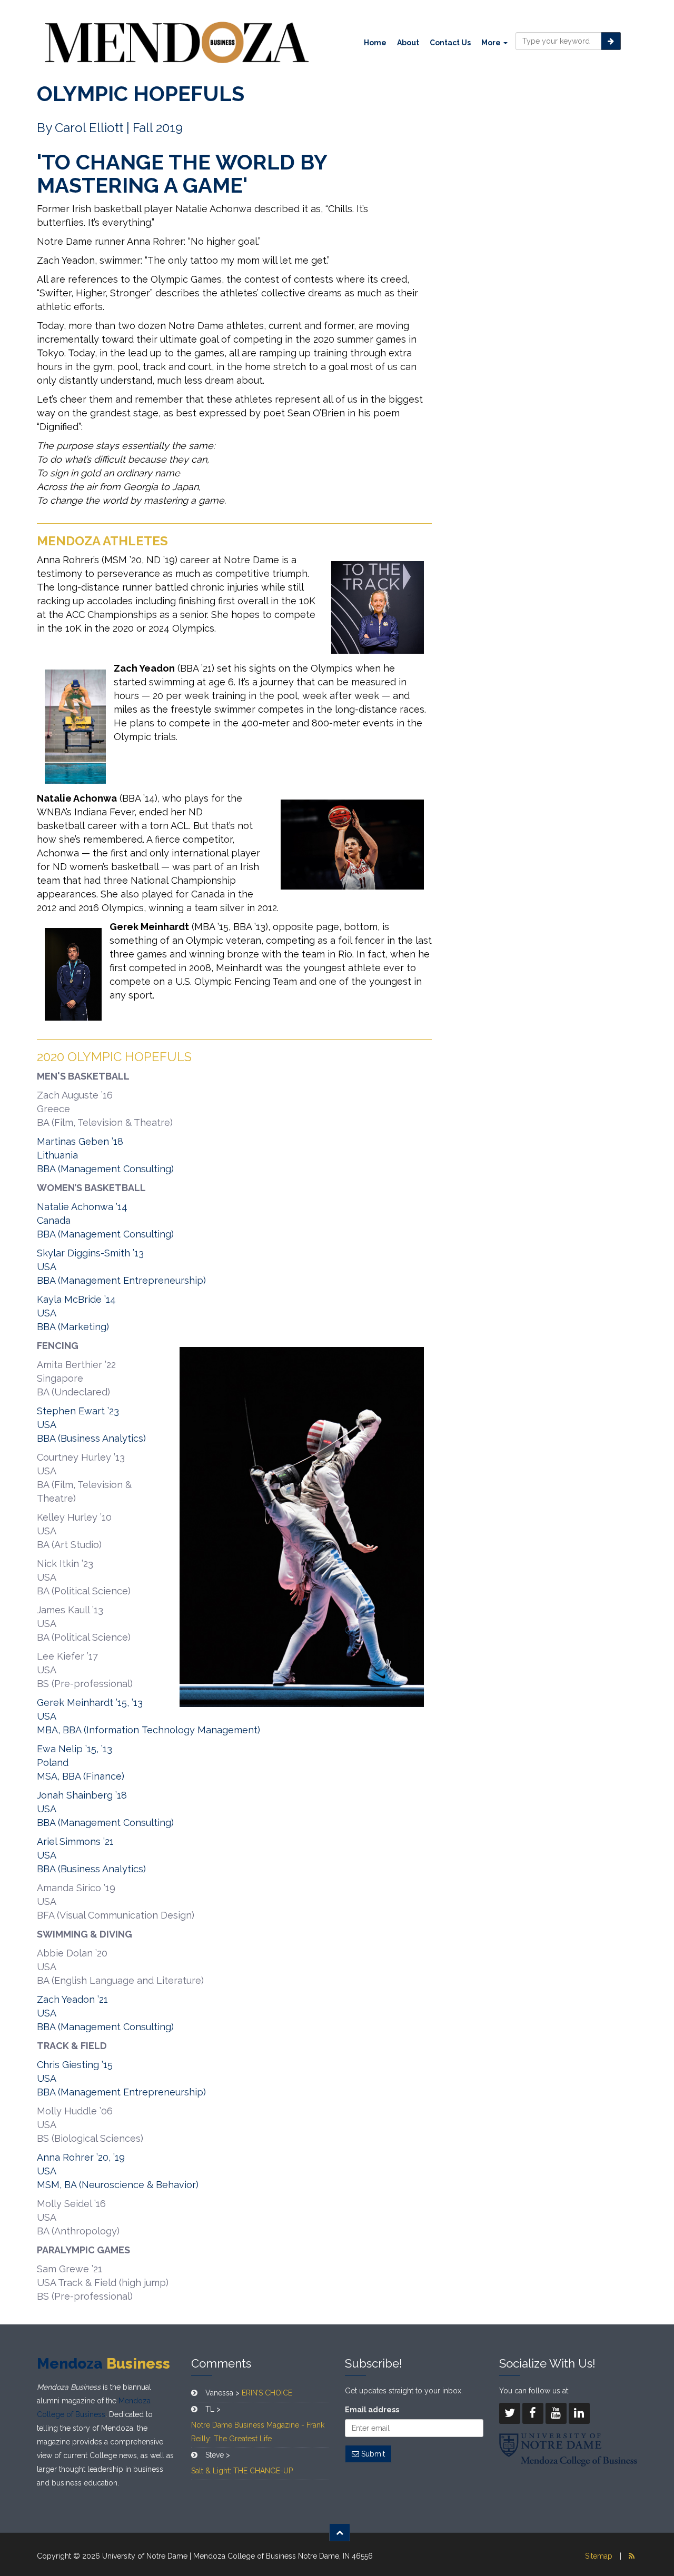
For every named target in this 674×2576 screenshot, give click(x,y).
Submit (372, 2454)
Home (375, 43)
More (492, 43)
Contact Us (450, 43)
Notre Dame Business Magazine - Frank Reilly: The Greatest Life (258, 2432)
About (408, 43)
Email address (372, 2410)
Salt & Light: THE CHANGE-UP (242, 2471)
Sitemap (599, 2556)
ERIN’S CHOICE (267, 2393)
